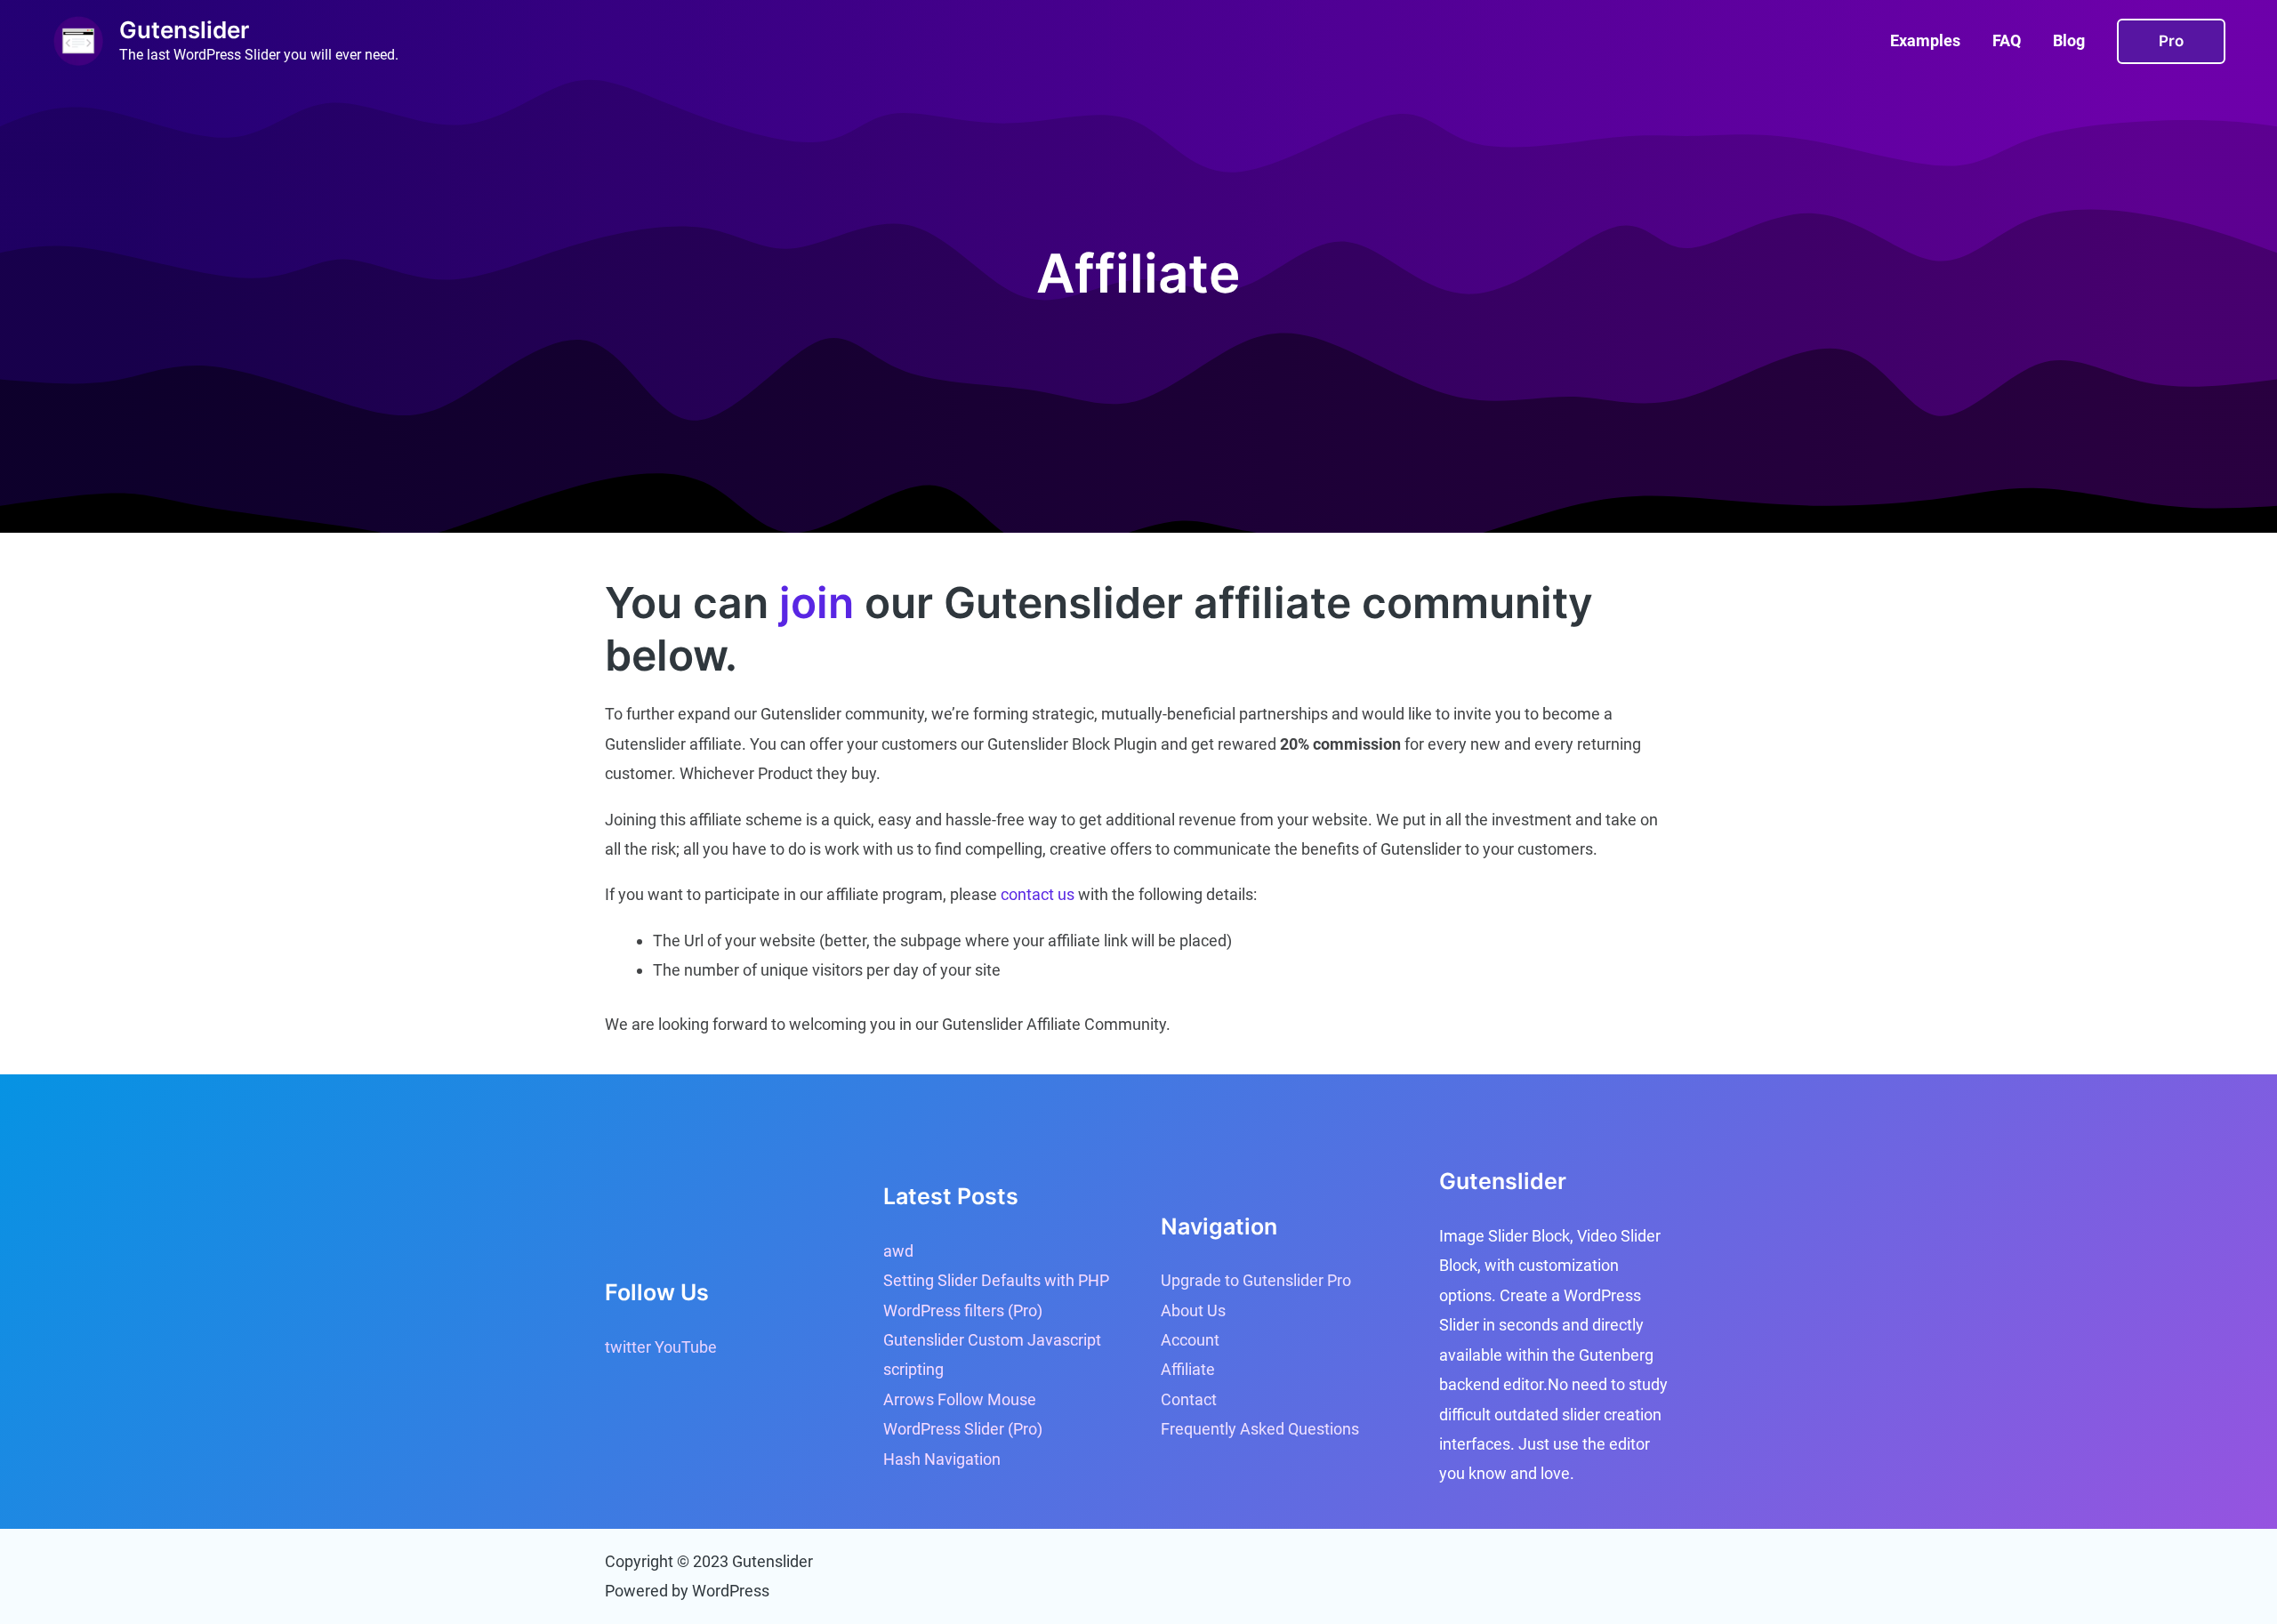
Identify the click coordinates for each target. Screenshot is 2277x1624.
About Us (1193, 1310)
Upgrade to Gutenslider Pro (1256, 1280)
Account (1190, 1340)
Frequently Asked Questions (1260, 1429)
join (817, 603)
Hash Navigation (942, 1459)
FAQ (2007, 40)
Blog (2069, 40)
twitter (628, 1347)
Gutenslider (184, 30)
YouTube (686, 1347)
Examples (1925, 40)
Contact (1189, 1399)
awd (898, 1251)
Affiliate (1188, 1369)
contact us (1038, 894)
